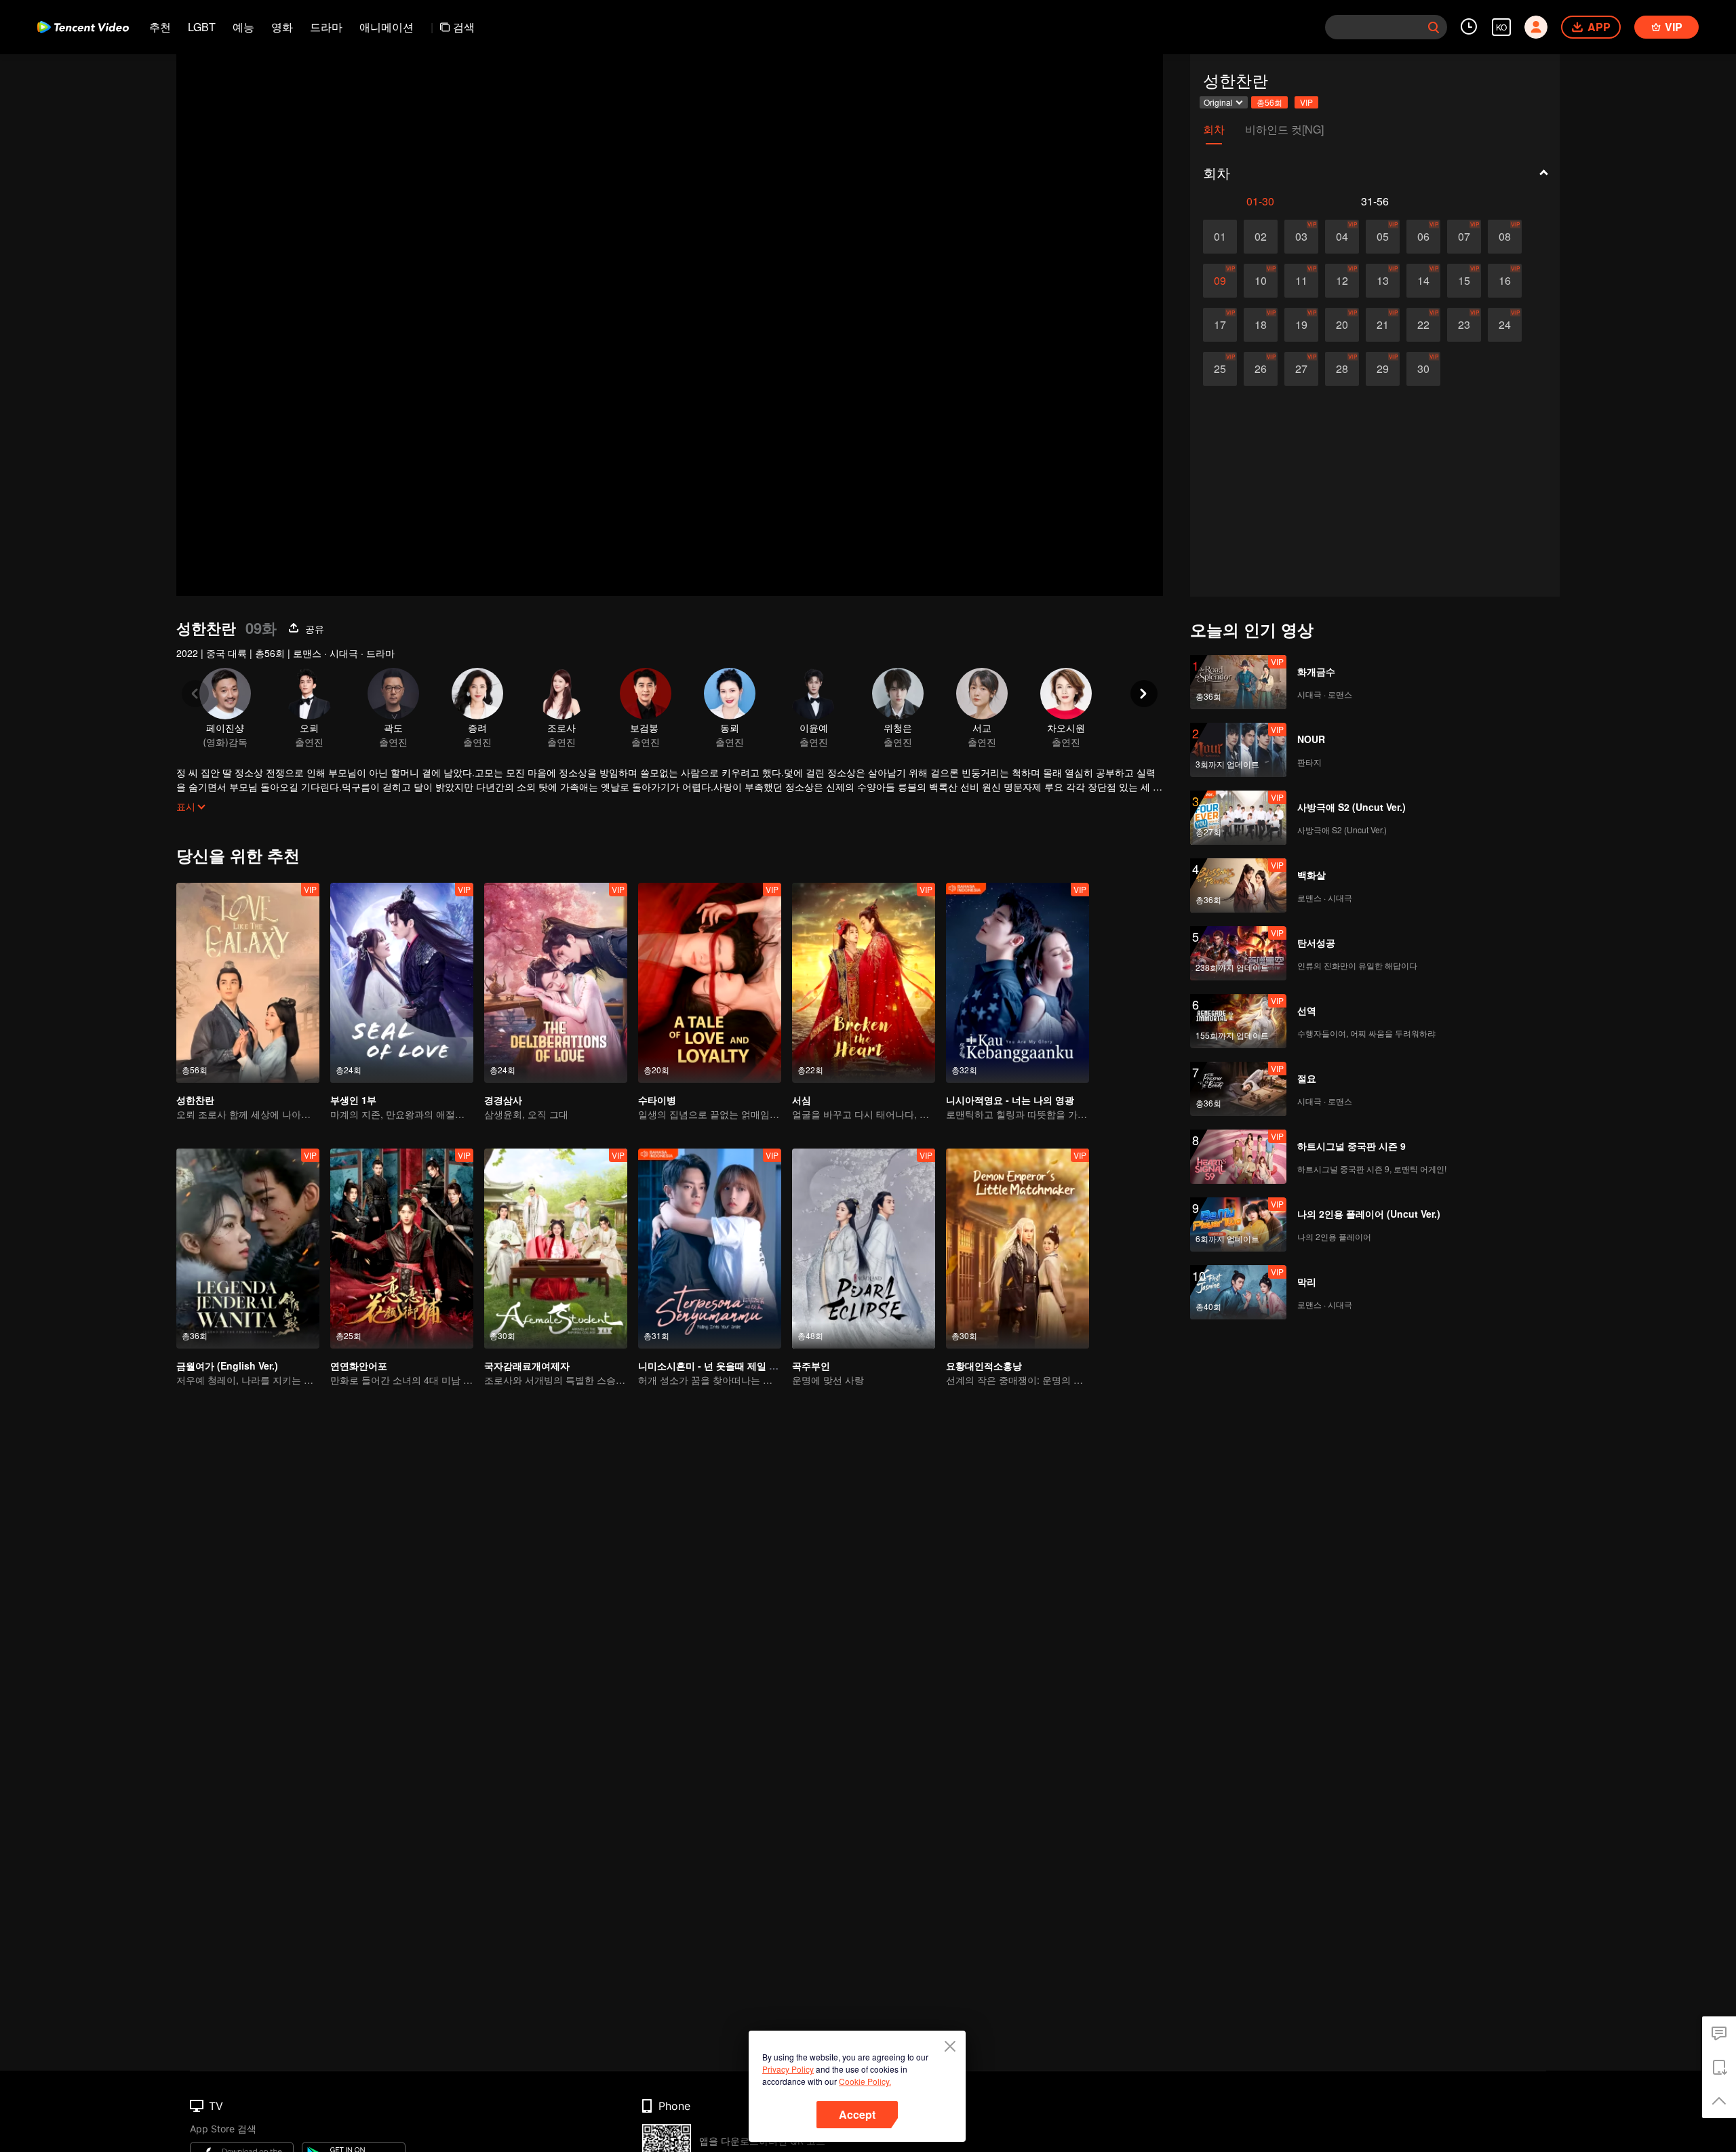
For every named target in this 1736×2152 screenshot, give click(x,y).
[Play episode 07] (1464, 237)
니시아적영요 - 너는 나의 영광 (1010, 1100)
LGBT (202, 27)
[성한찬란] (248, 983)
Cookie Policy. (865, 2081)
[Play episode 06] (1423, 237)
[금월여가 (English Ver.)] (248, 1249)
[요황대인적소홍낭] (1018, 1249)
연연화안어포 (359, 1366)
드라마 (326, 27)
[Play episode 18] (1261, 325)
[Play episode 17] (1220, 325)
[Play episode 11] (1301, 281)
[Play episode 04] (1342, 237)
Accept (857, 2114)
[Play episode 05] (1383, 237)
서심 (802, 1100)
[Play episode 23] (1464, 325)
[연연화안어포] (402, 1249)
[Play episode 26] (1261, 369)
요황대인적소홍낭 (984, 1366)
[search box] (1434, 27)
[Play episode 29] (1383, 369)
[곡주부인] (864, 1249)
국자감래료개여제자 (527, 1366)
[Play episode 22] (1423, 325)
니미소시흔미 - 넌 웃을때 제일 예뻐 (713, 1366)
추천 (160, 27)
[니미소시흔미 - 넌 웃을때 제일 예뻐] (710, 1249)
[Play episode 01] (1220, 237)
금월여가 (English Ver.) (227, 1366)
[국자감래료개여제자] (556, 1249)
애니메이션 (387, 27)
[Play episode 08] (1505, 237)
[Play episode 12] (1342, 281)
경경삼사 (503, 1100)
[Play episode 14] (1423, 281)
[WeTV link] (83, 27)
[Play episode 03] (1301, 237)
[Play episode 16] (1505, 281)
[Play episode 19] (1301, 325)
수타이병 (657, 1100)
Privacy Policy (788, 2069)
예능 (243, 27)
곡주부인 (811, 1366)
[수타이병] (710, 983)
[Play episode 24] (1505, 325)
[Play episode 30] (1423, 369)
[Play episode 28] (1342, 369)
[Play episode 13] (1383, 281)
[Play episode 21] (1383, 325)
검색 (464, 27)
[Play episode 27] (1301, 369)
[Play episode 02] (1261, 237)
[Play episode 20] (1342, 325)
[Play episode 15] (1464, 281)
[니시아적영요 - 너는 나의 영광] (1018, 983)
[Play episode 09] (1220, 281)
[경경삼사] (556, 983)
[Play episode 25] (1220, 369)
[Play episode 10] (1261, 281)
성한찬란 (195, 1100)
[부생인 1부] (402, 983)
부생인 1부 (353, 1100)
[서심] (864, 983)
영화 (282, 27)
